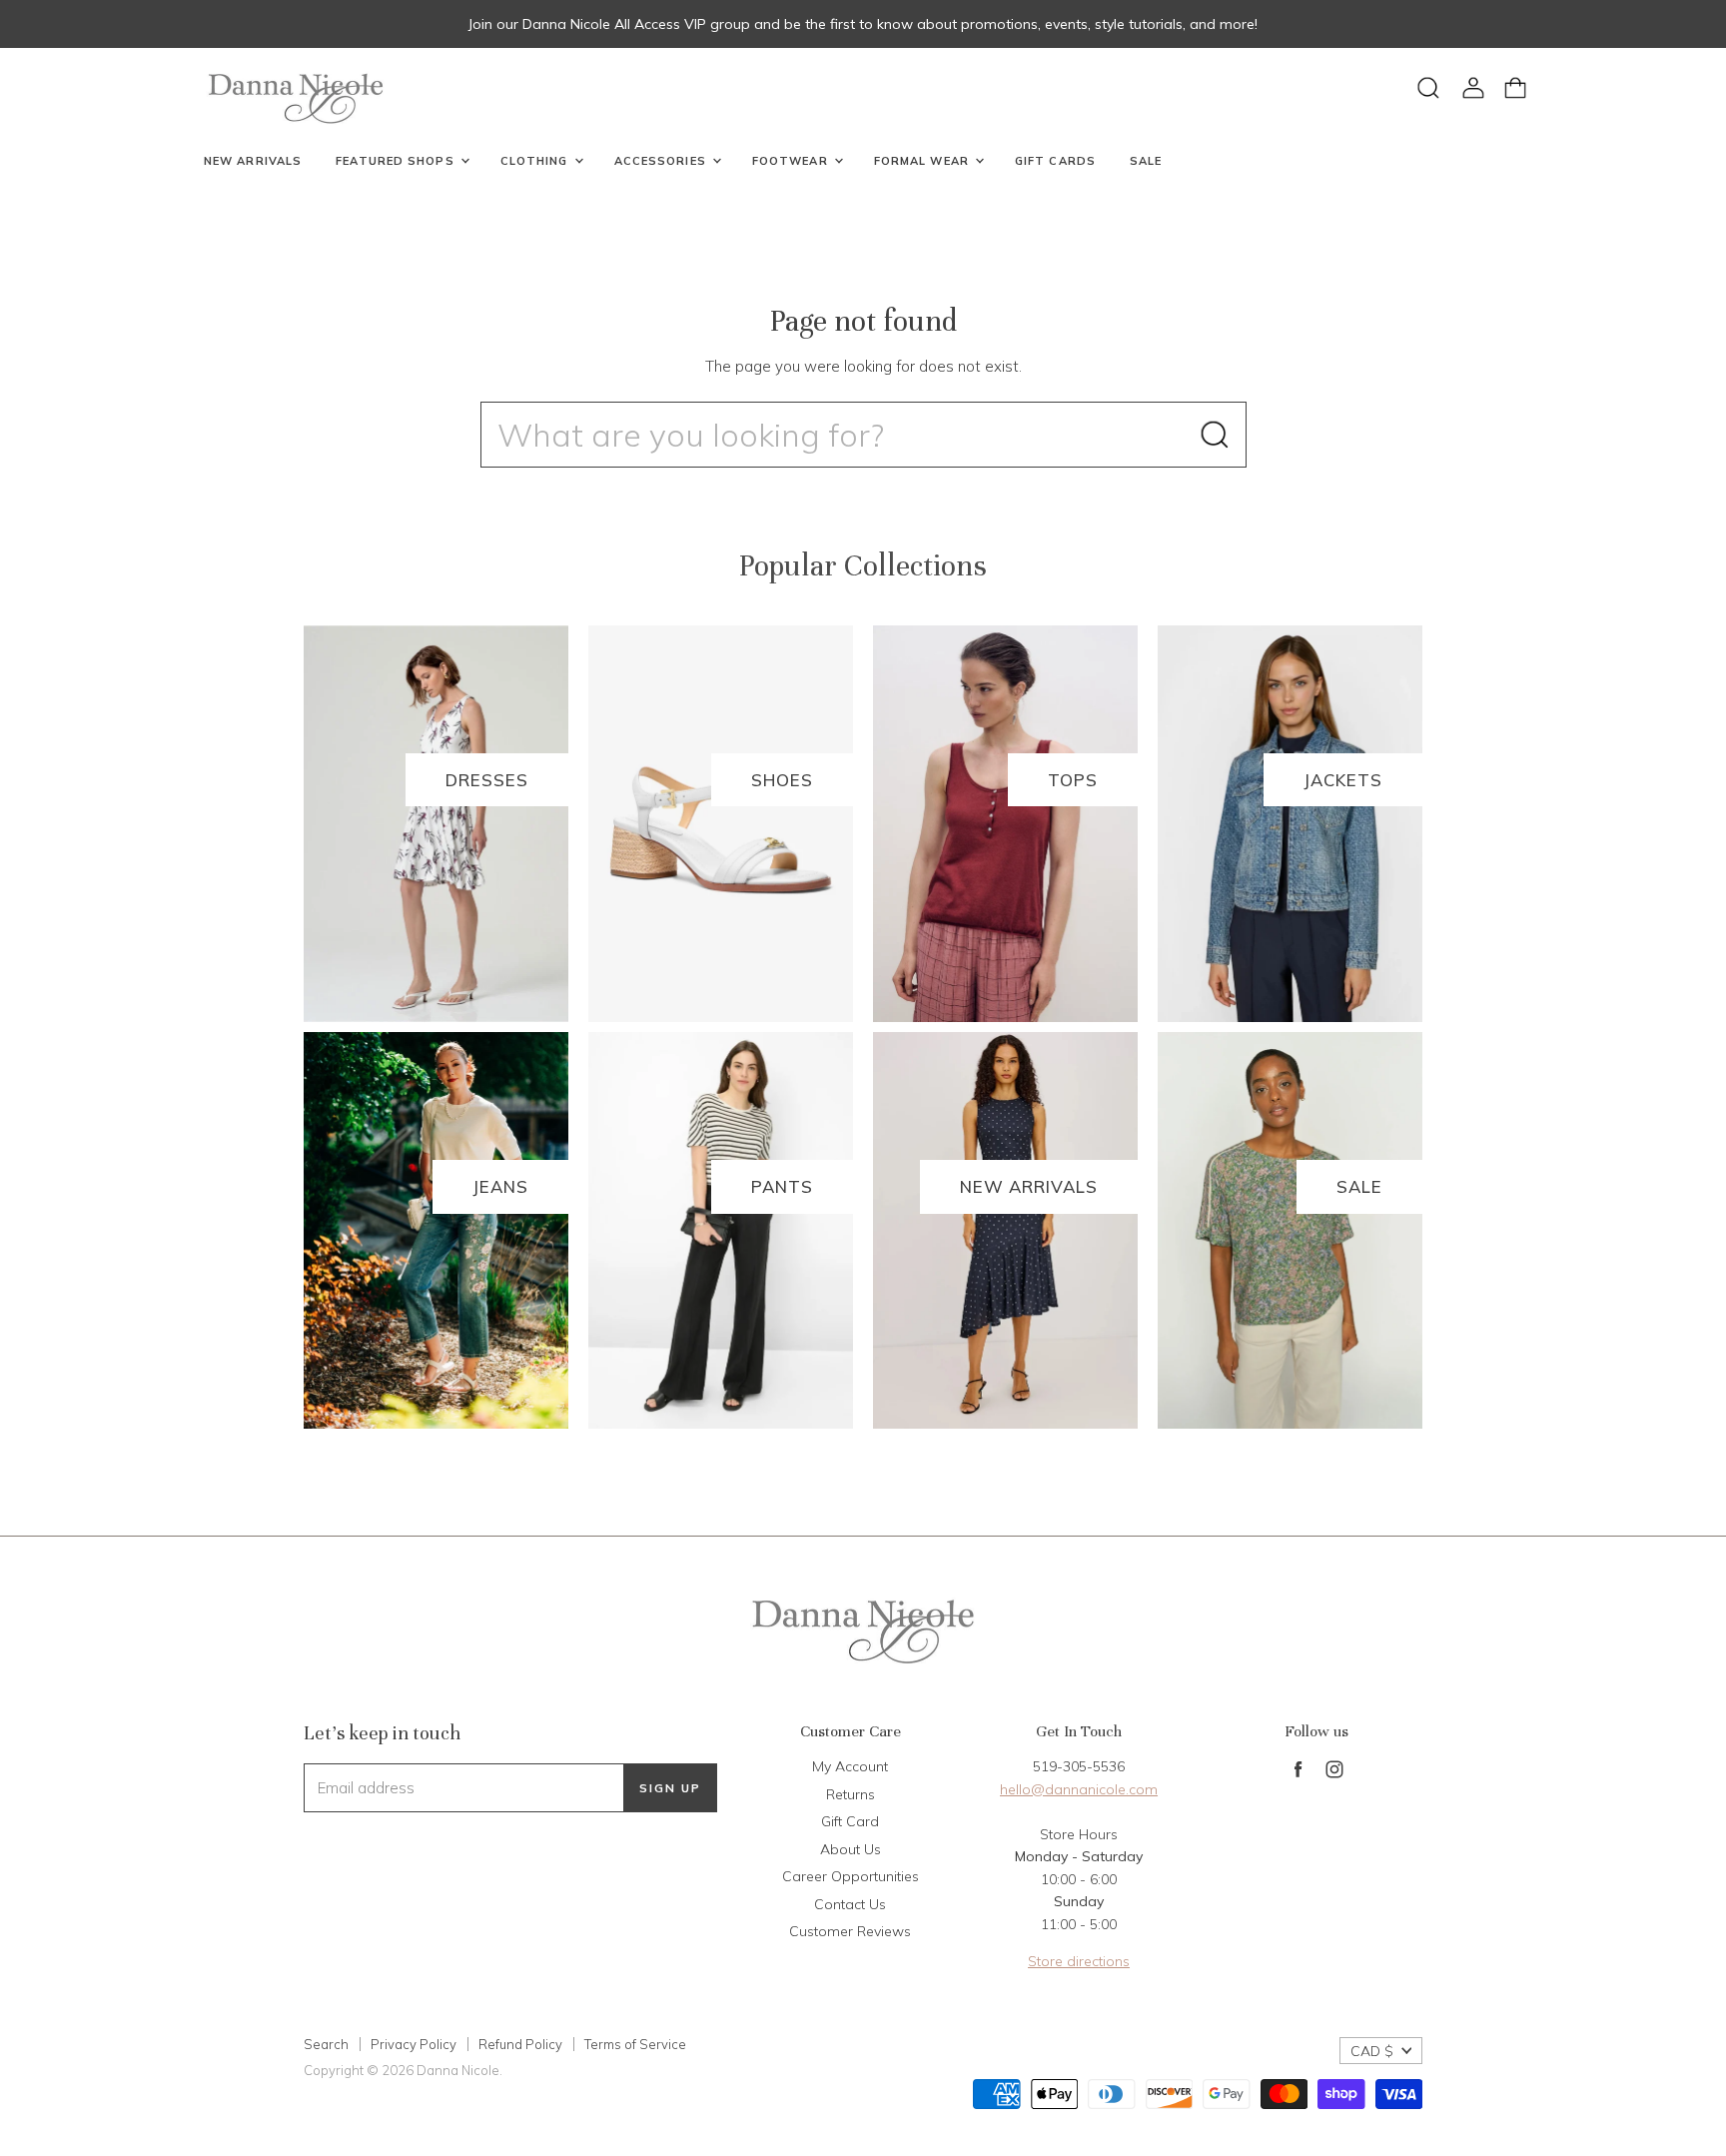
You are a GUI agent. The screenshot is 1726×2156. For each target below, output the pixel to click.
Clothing (536, 161)
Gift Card (850, 1821)
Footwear (792, 161)
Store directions (1079, 1961)
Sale (1146, 161)
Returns (851, 1794)
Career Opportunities (851, 1876)
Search (326, 2044)
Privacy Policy (414, 2044)
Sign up (670, 1788)
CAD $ (1372, 2051)
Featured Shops (397, 161)
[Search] (1215, 435)
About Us (851, 1849)
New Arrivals (253, 161)
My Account (850, 1766)
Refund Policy (520, 2044)
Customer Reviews (850, 1931)
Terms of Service (635, 2044)
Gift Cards (1055, 161)
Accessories (662, 161)
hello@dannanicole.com (1079, 1789)
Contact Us (850, 1904)
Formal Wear (923, 161)
